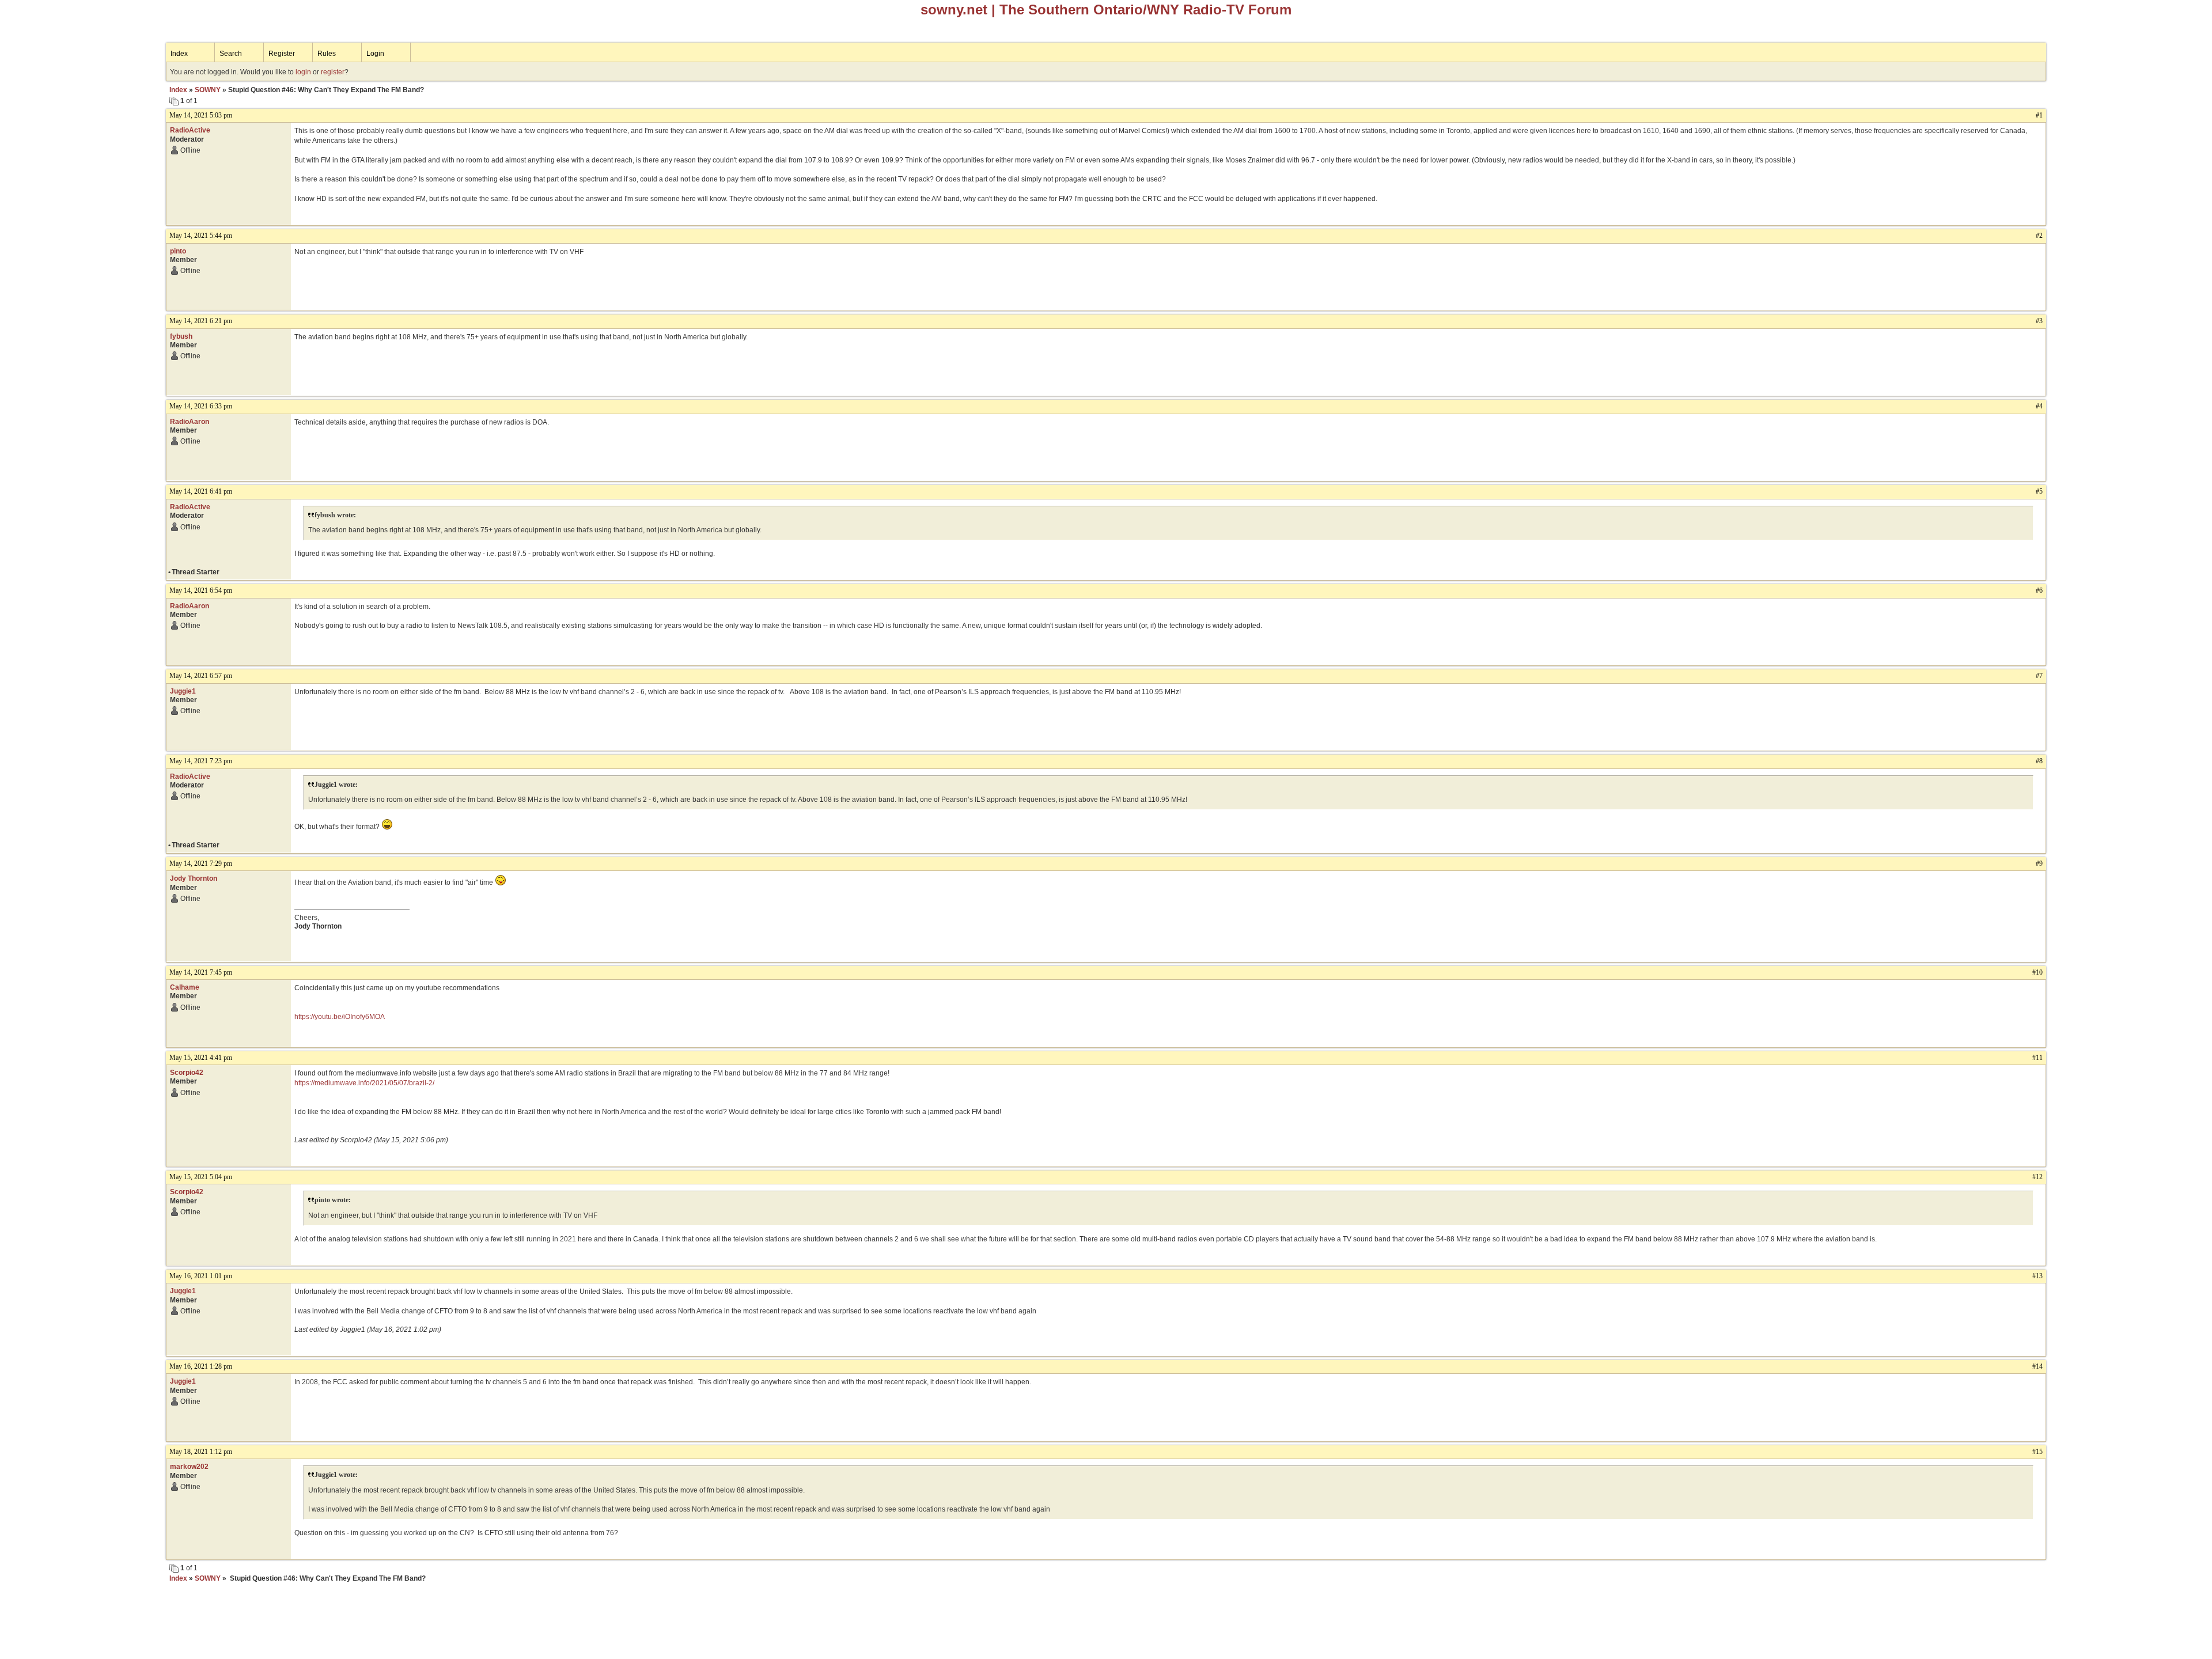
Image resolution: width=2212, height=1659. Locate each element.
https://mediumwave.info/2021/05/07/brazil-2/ (364, 1083)
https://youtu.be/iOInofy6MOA (340, 1017)
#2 (2039, 236)
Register (282, 54)
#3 (2039, 321)
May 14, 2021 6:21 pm (201, 321)
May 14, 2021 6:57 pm (201, 676)
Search (231, 54)
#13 (2037, 1276)
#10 (2037, 972)
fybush (181, 336)
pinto (178, 251)
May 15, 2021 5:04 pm (201, 1177)
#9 (2039, 863)
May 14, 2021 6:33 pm (201, 406)
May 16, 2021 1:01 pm (201, 1276)
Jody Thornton (194, 878)
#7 (2039, 676)
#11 (2037, 1058)
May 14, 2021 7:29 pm (201, 863)
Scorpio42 (187, 1073)
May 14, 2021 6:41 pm (201, 491)
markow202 (189, 1467)
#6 (2039, 590)
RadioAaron (190, 422)
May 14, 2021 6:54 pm (201, 590)
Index (179, 54)
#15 (2037, 1452)
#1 (2039, 115)
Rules (327, 54)
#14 (2037, 1366)
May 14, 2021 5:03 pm (201, 115)
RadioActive (190, 130)
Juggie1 (183, 691)
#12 (2037, 1177)
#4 (2039, 406)
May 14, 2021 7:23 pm (201, 761)
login (303, 72)
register (333, 72)
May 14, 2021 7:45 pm (201, 972)
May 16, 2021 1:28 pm (201, 1366)
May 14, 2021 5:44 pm (201, 236)
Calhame (185, 987)
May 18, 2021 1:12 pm (201, 1452)
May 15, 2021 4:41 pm (201, 1058)
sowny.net (954, 10)
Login (375, 54)
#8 (2039, 761)
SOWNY (208, 90)
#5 (2039, 491)
